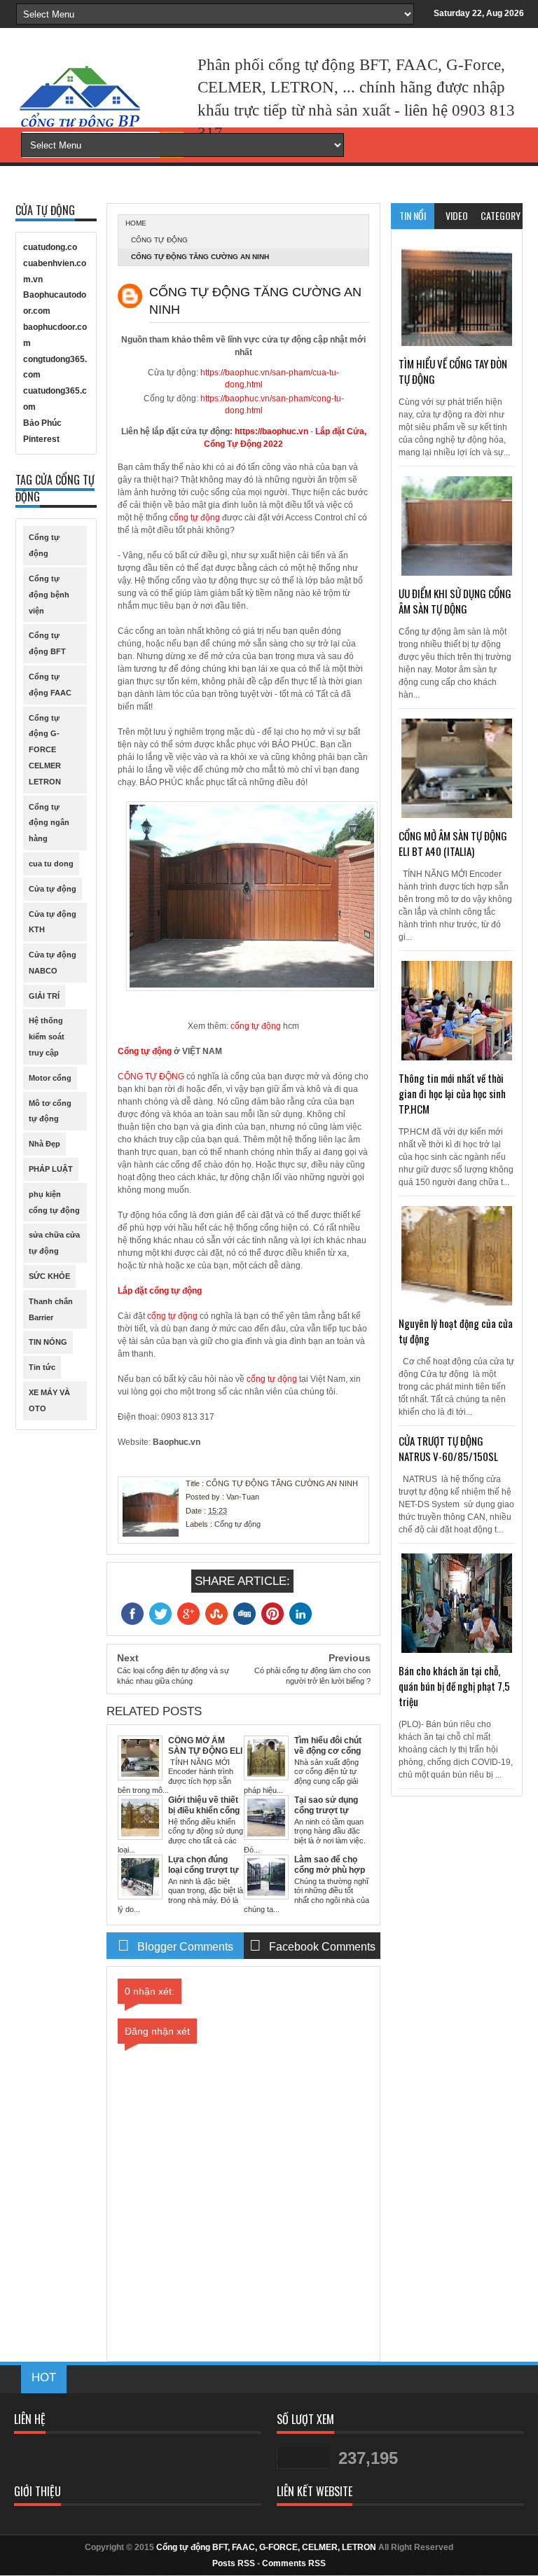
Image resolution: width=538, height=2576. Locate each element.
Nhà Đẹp (44, 1144)
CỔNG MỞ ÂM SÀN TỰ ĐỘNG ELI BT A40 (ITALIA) (453, 843)
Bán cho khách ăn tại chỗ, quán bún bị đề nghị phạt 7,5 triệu (454, 1686)
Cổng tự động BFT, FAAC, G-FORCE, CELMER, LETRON (266, 2547)
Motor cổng (50, 1078)
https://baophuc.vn (271, 431)
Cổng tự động (159, 240)
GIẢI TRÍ (44, 996)
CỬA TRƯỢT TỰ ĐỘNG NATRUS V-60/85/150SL (448, 1448)
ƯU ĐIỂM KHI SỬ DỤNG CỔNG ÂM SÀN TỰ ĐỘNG (455, 601)
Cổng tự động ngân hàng (49, 823)
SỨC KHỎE (49, 1276)
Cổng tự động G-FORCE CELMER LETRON (45, 750)
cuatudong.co (50, 247)
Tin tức (42, 1367)
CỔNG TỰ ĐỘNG (151, 1076)
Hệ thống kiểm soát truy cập (47, 1037)
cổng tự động (195, 518)
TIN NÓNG (48, 1342)
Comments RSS (294, 2563)
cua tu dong (51, 864)
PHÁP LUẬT (51, 1169)
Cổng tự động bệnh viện (49, 595)
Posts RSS (234, 2563)
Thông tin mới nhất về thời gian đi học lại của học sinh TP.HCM (452, 1093)
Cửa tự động (53, 889)
